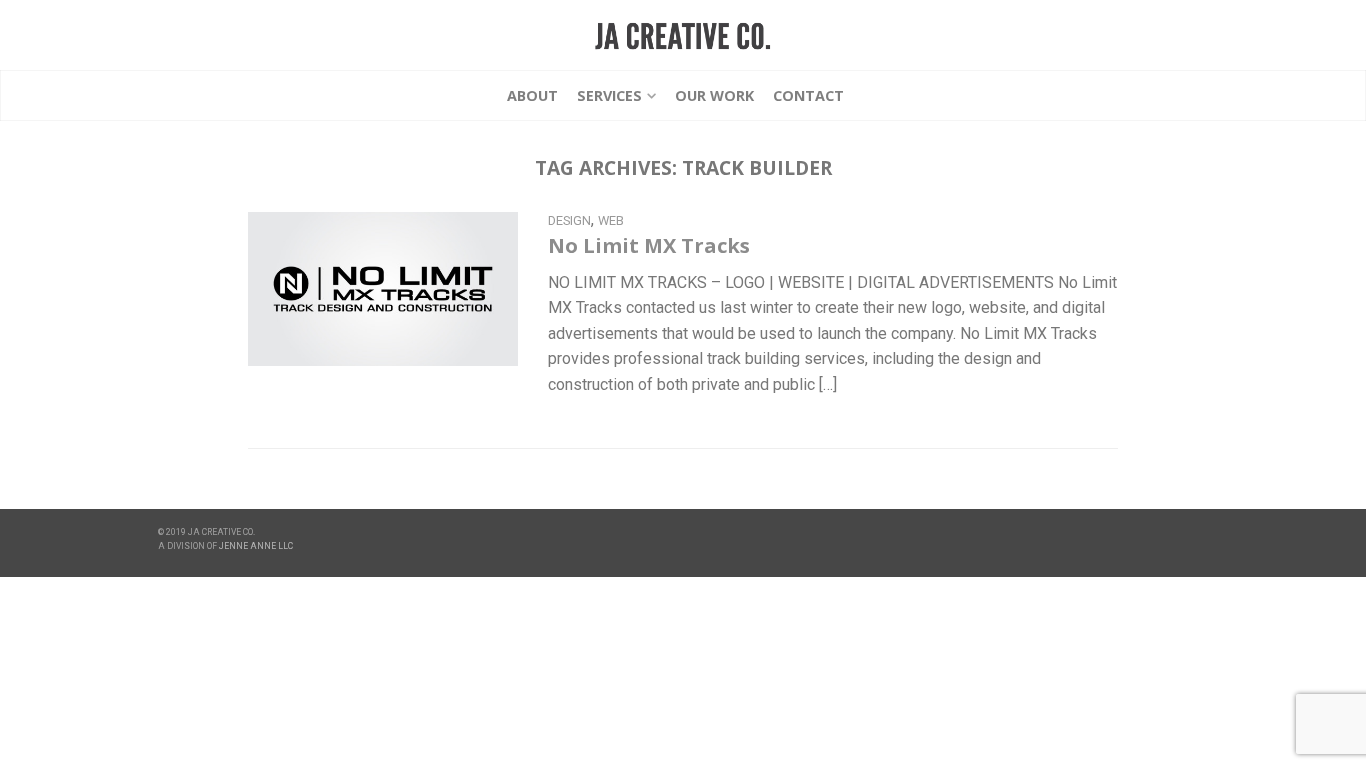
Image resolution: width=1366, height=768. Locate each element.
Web (611, 220)
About (532, 95)
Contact (808, 95)
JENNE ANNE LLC (256, 546)
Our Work (714, 95)
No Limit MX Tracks (649, 245)
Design (569, 220)
